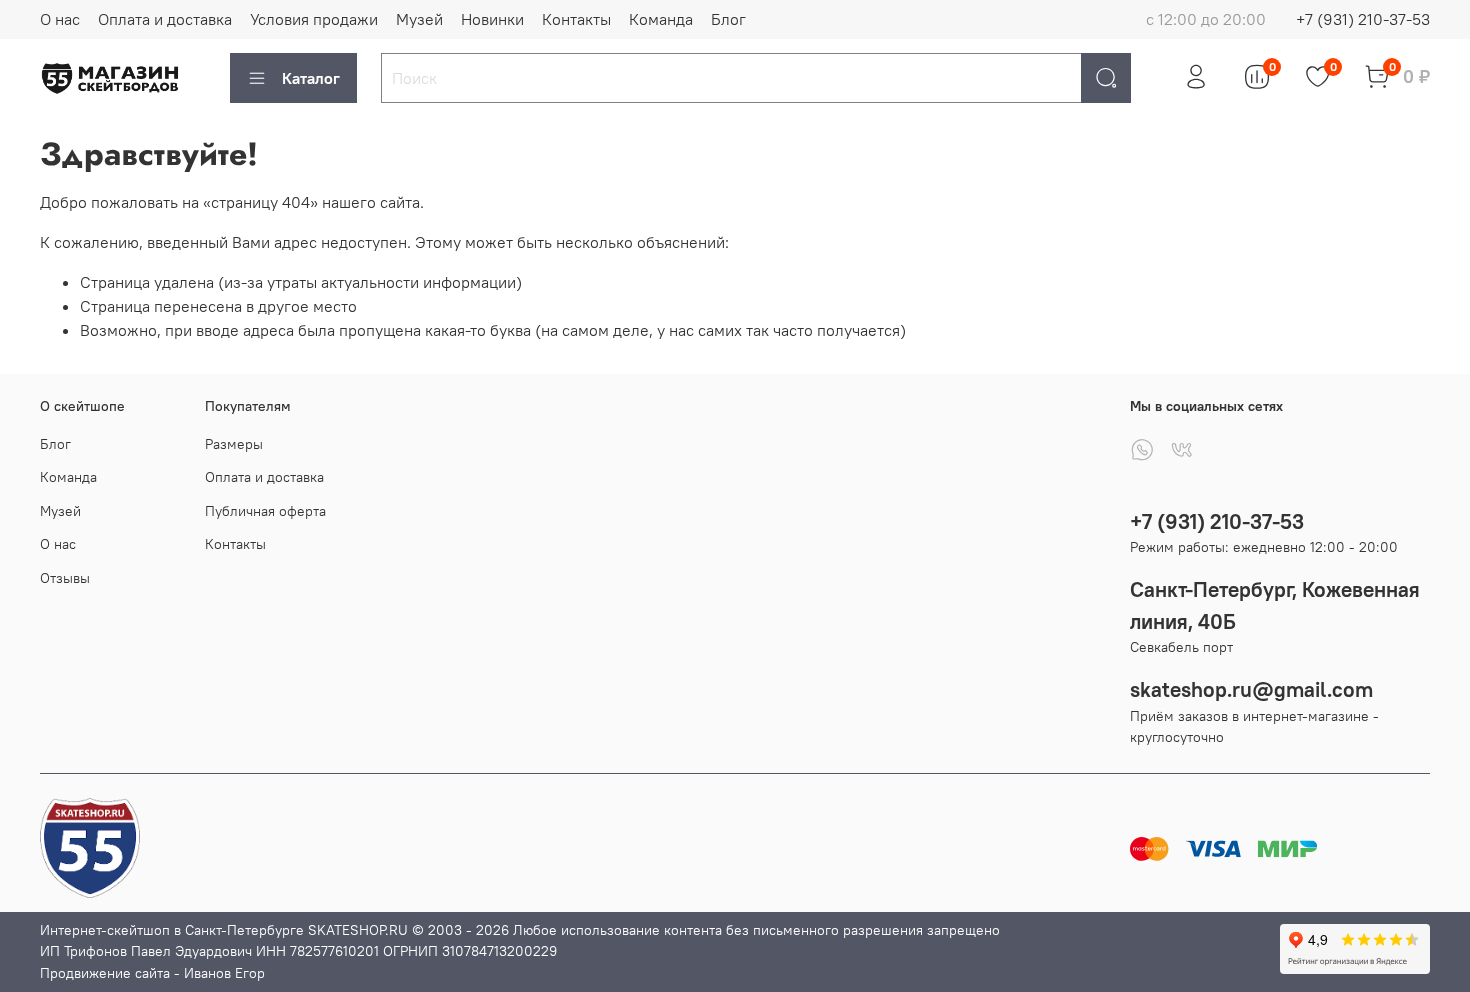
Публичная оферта (265, 511)
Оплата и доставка (165, 19)
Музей (419, 19)
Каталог (311, 78)
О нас (60, 19)
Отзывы (65, 578)
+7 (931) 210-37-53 (1363, 19)
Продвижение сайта (105, 973)
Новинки (492, 19)
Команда (661, 19)
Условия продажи (314, 19)
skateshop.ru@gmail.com (1251, 689)
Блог (728, 19)
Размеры (234, 444)
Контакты (576, 19)
